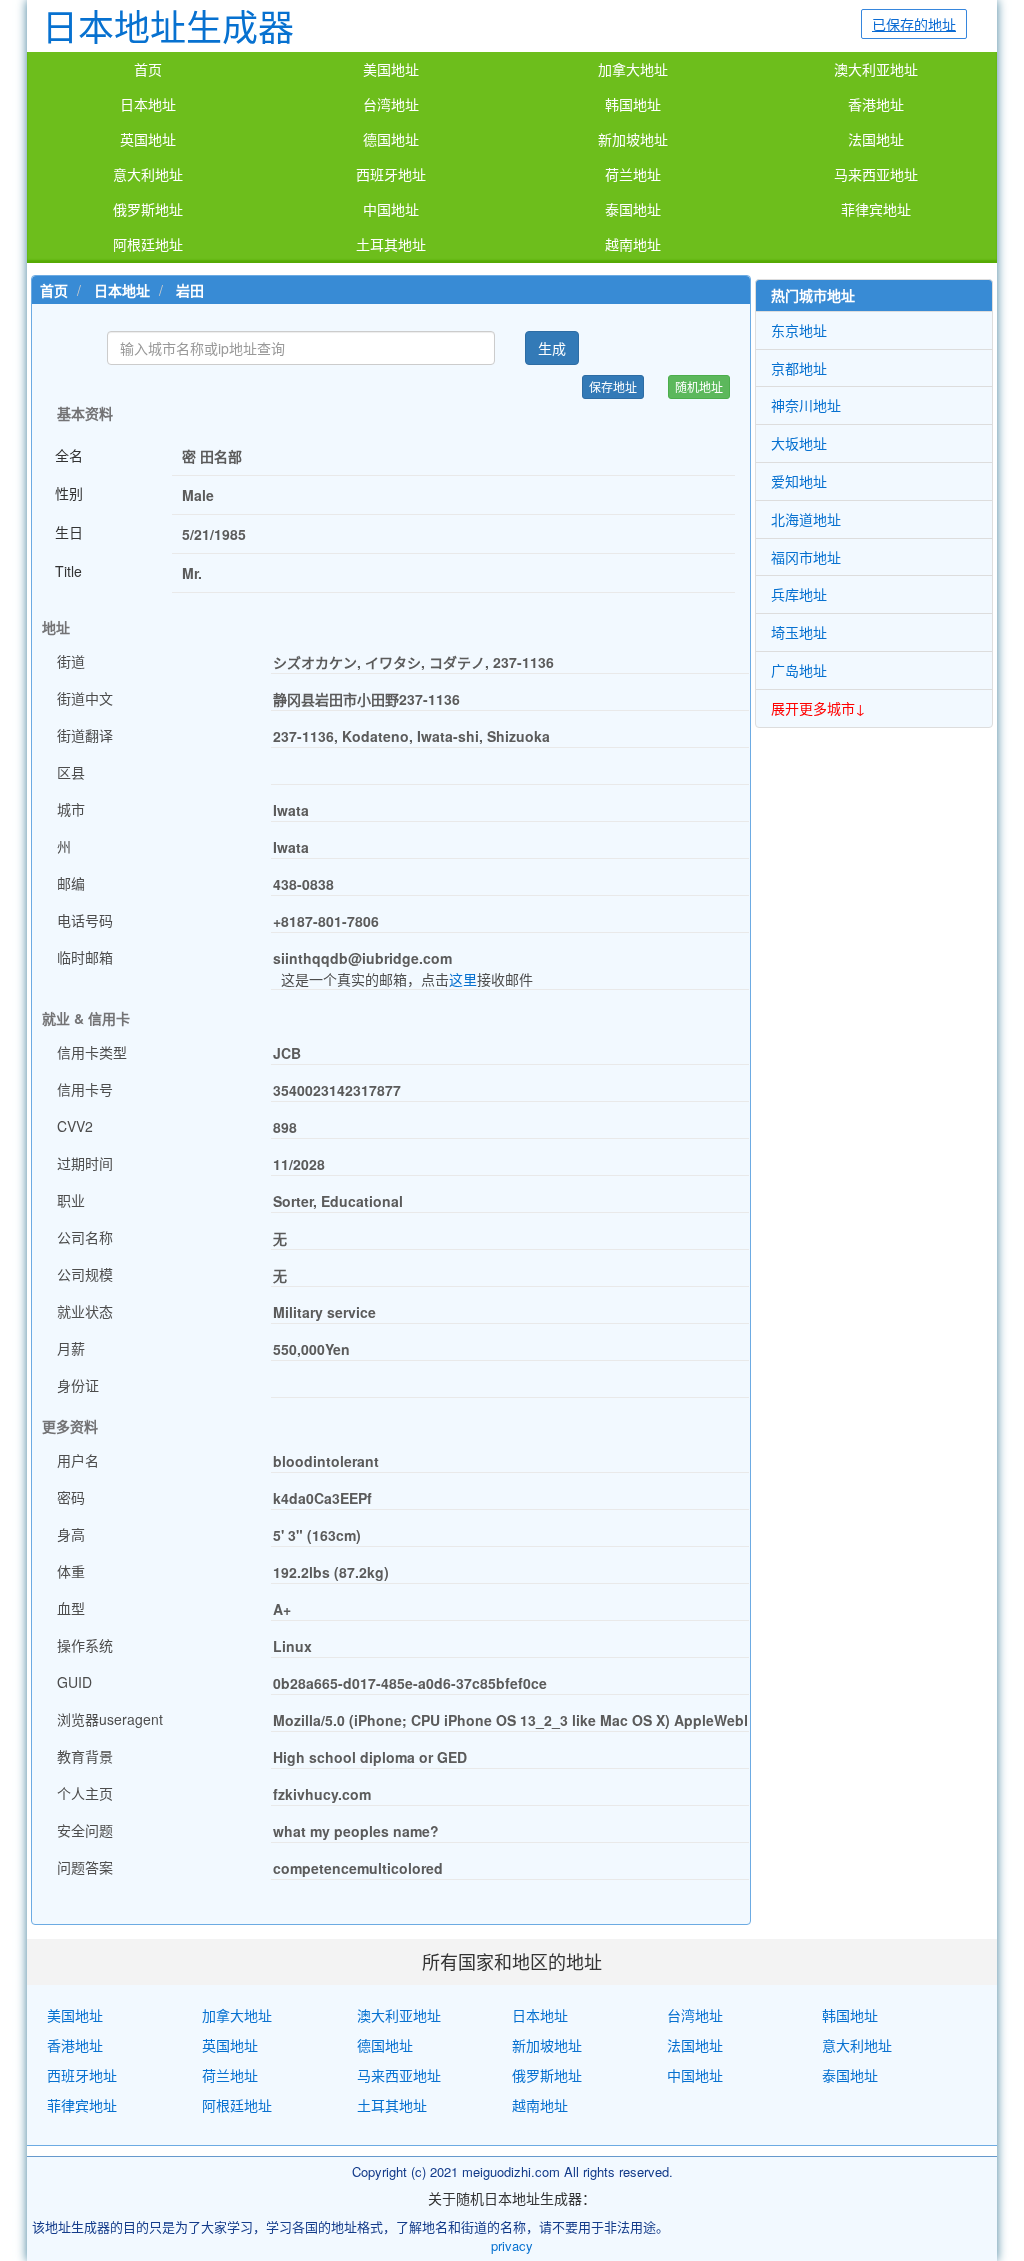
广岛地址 (799, 670)
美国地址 (391, 70)
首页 (148, 70)
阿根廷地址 (148, 245)
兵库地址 (799, 594)
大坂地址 (799, 443)
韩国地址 (633, 105)
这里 (463, 979)
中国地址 (391, 210)
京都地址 (799, 368)
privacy (512, 2245)
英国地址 (148, 140)
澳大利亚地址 (876, 70)
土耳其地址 (391, 245)
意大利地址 (148, 175)
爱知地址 (799, 481)
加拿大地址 (633, 70)
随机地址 (699, 386)
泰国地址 (633, 210)
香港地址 (876, 105)
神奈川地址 (806, 405)
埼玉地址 (799, 632)
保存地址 (613, 386)
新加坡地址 (633, 140)
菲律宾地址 (876, 210)
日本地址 (148, 105)
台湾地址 (391, 105)
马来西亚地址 (876, 175)
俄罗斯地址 (148, 210)
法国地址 (876, 140)
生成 (552, 348)
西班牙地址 (391, 175)
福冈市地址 (806, 557)
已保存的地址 (914, 24)
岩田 (190, 290)
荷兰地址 (633, 175)
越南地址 (633, 245)
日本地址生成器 (168, 25)
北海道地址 (806, 519)
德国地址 (391, 140)
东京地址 (799, 330)
